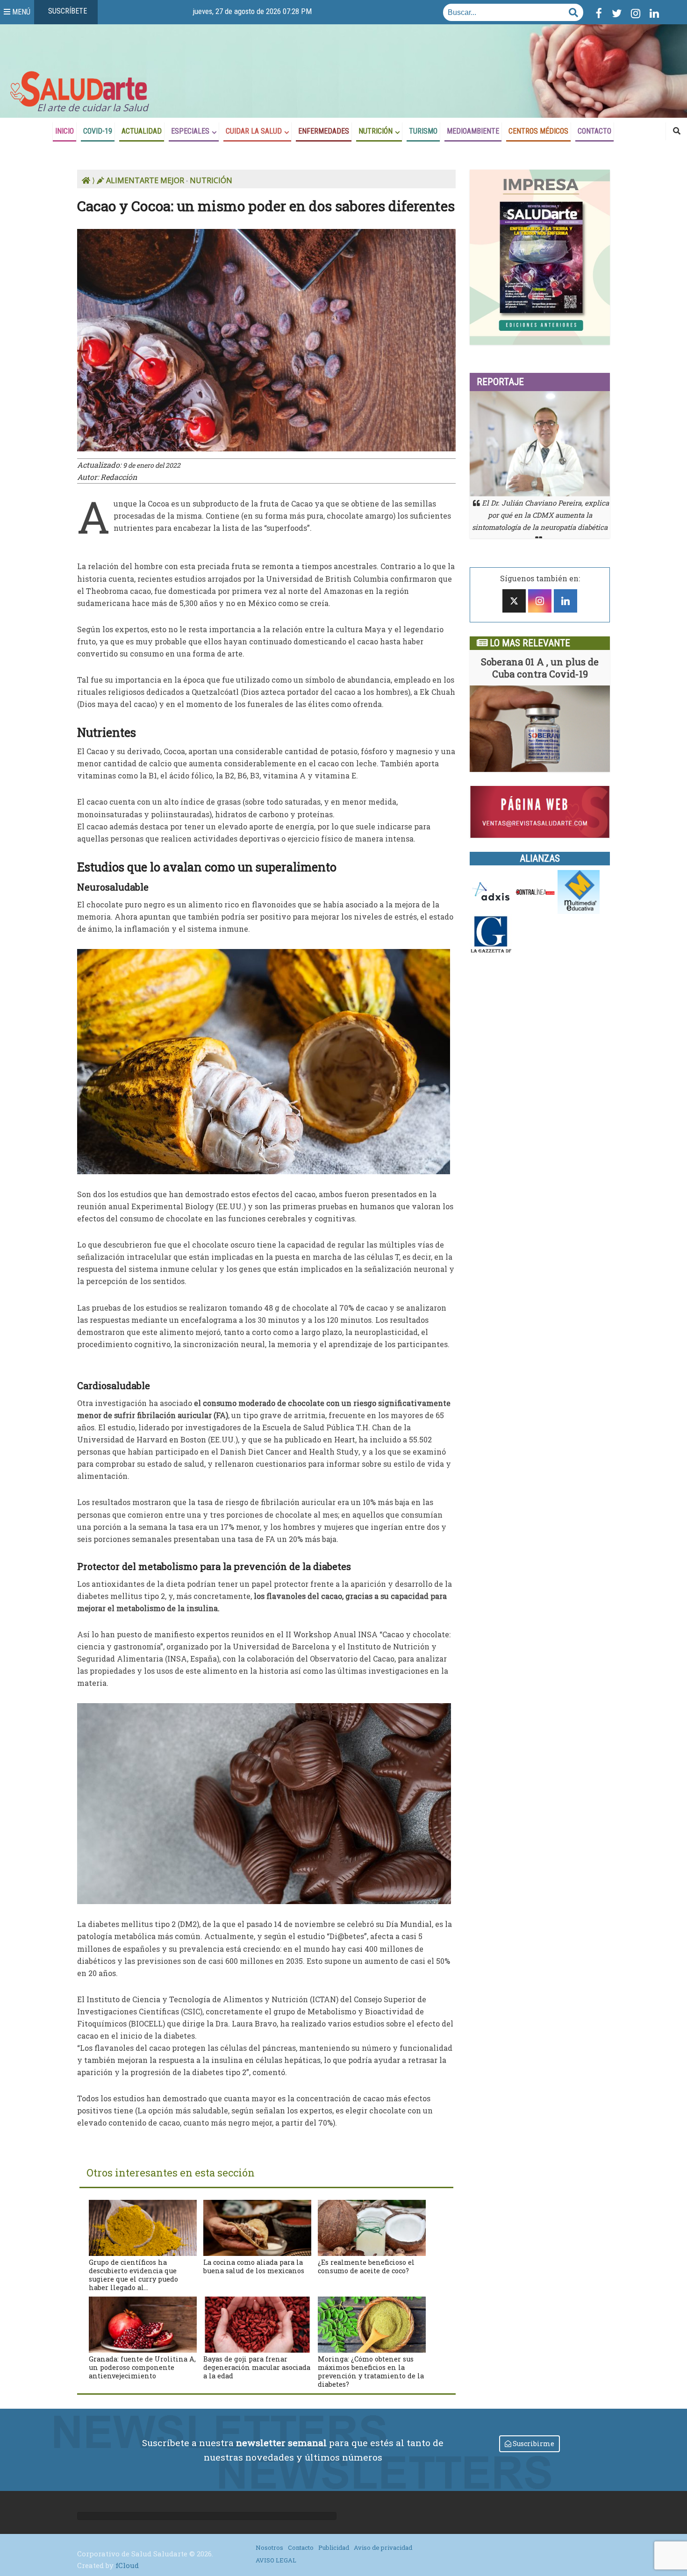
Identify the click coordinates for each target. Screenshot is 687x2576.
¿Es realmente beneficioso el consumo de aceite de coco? (366, 2266)
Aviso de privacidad (383, 2547)
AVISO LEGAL (276, 2560)
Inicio (64, 131)
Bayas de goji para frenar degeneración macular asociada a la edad (257, 2367)
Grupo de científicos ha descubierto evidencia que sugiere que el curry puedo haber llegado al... (133, 2275)
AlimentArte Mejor (145, 180)
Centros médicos (538, 131)
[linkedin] (565, 601)
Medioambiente (473, 131)
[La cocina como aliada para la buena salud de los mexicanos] (257, 2227)
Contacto (594, 131)
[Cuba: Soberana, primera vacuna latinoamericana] (540, 729)
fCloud (127, 2565)
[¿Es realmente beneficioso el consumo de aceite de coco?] (372, 2227)
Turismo (423, 131)
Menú (20, 12)
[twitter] (514, 601)
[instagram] (540, 601)
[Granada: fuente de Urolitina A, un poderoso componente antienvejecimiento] (143, 2323)
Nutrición (376, 131)
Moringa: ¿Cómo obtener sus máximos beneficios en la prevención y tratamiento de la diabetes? (371, 2372)
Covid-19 (98, 131)
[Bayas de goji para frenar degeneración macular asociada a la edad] (257, 2323)
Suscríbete (67, 11)
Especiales (190, 131)
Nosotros (269, 2547)
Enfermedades (324, 131)
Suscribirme (533, 2444)
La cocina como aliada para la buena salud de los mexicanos (254, 2266)
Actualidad (142, 131)
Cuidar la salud (254, 131)
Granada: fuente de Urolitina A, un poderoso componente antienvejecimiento (142, 2367)
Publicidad (334, 2547)
